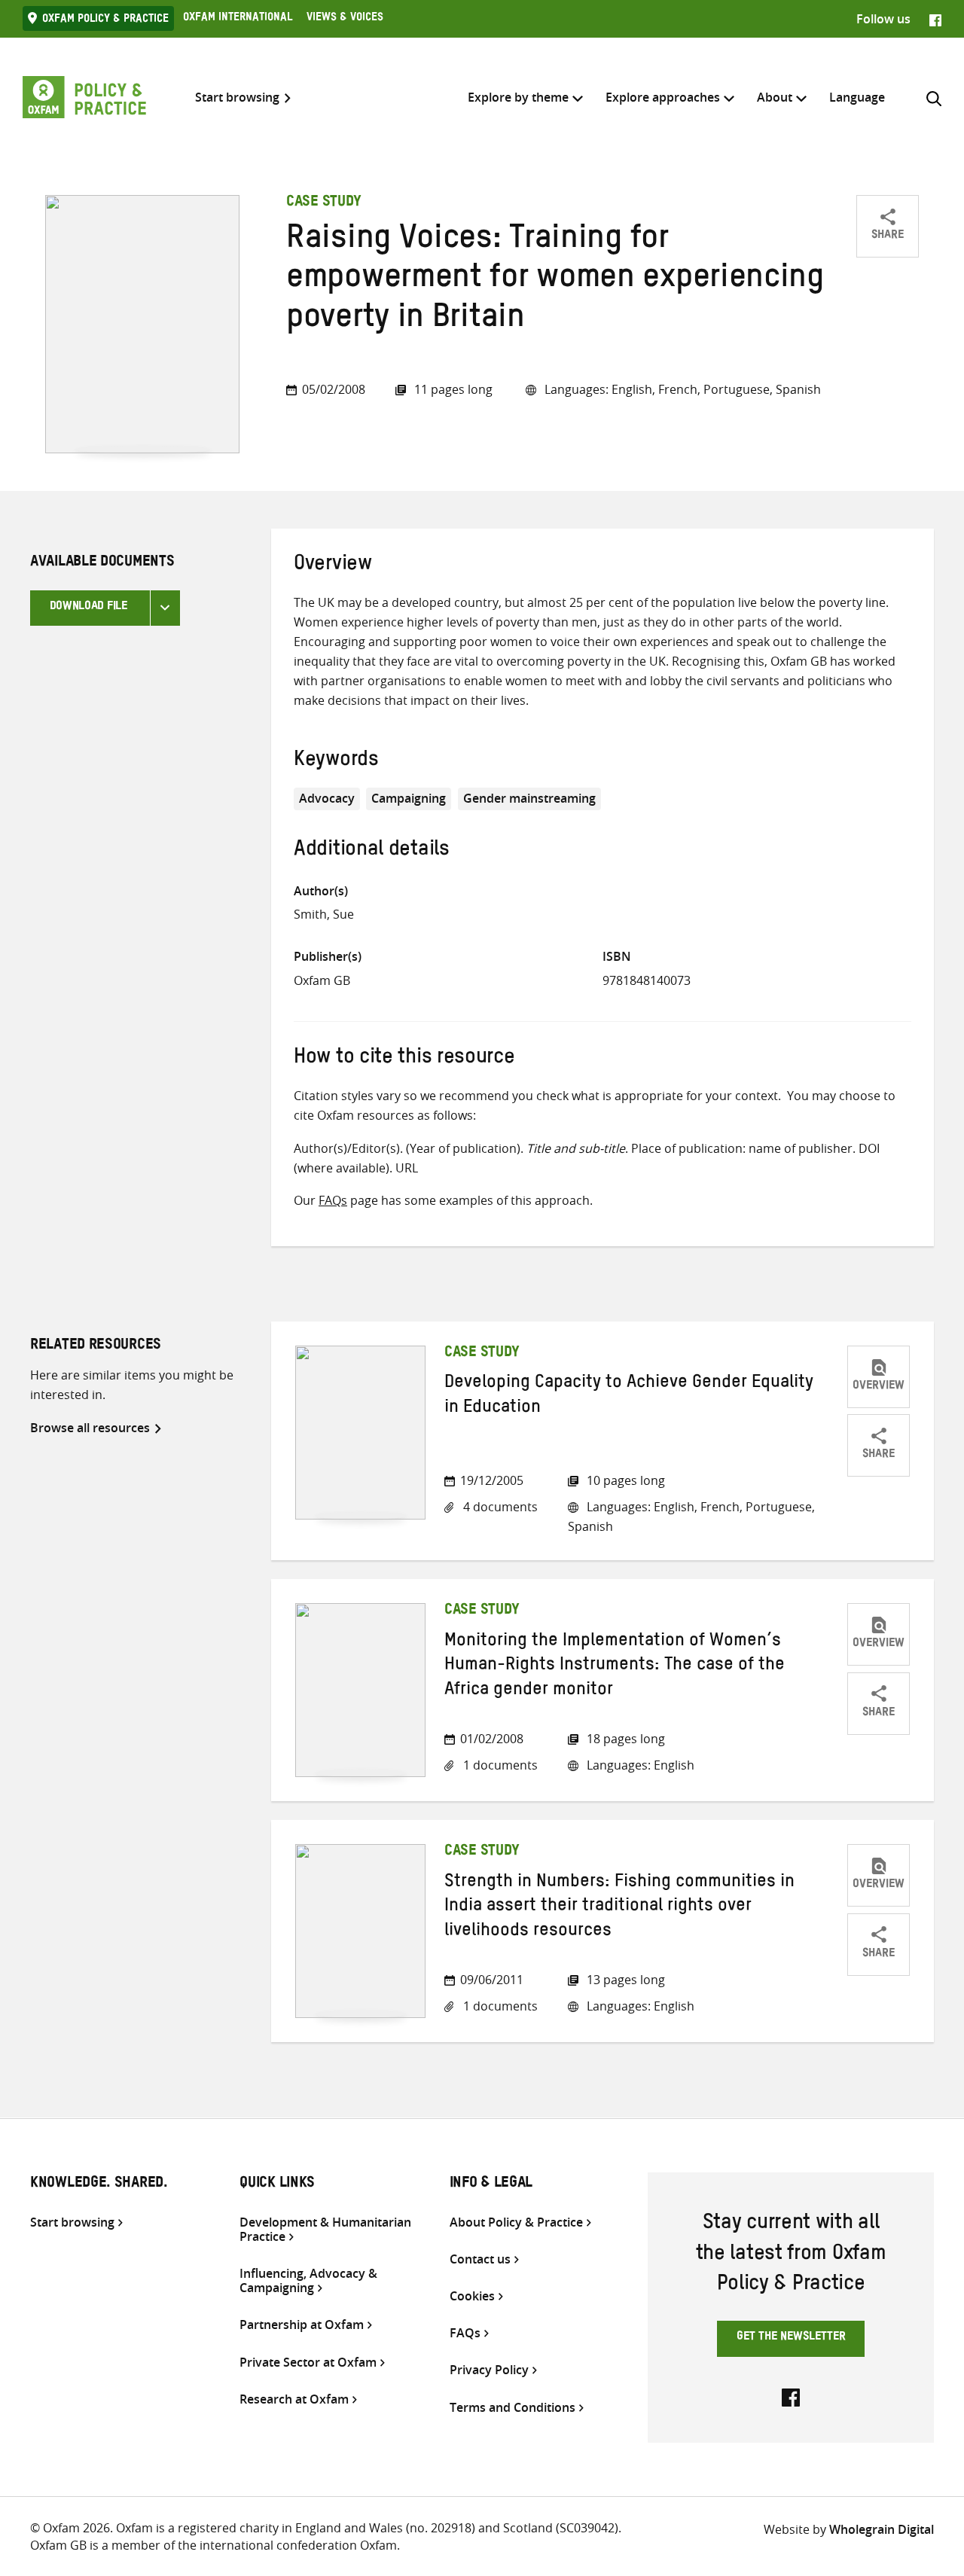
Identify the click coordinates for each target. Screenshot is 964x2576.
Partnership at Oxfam (302, 2325)
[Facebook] (935, 19)
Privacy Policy (489, 2370)
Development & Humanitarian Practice (325, 2230)
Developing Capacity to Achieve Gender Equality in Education (629, 1397)
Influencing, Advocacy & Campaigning (308, 2281)
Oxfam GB (322, 980)
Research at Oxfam (294, 2399)
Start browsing (237, 98)
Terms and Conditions (513, 2408)
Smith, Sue (324, 914)
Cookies (472, 2296)
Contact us (480, 2259)
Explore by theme (518, 97)
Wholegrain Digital (882, 2529)
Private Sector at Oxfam (308, 2363)
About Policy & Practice (516, 2222)
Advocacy (327, 798)
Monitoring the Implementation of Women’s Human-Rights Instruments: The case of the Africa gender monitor (615, 1668)
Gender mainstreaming (529, 798)
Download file (88, 608)
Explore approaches (663, 97)
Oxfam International (238, 19)
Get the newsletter (791, 2338)
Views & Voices (345, 19)
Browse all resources (90, 1428)
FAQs (333, 1200)
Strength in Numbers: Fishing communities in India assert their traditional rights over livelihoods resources (619, 1908)
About (775, 97)
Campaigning (409, 798)
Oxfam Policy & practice (105, 20)
